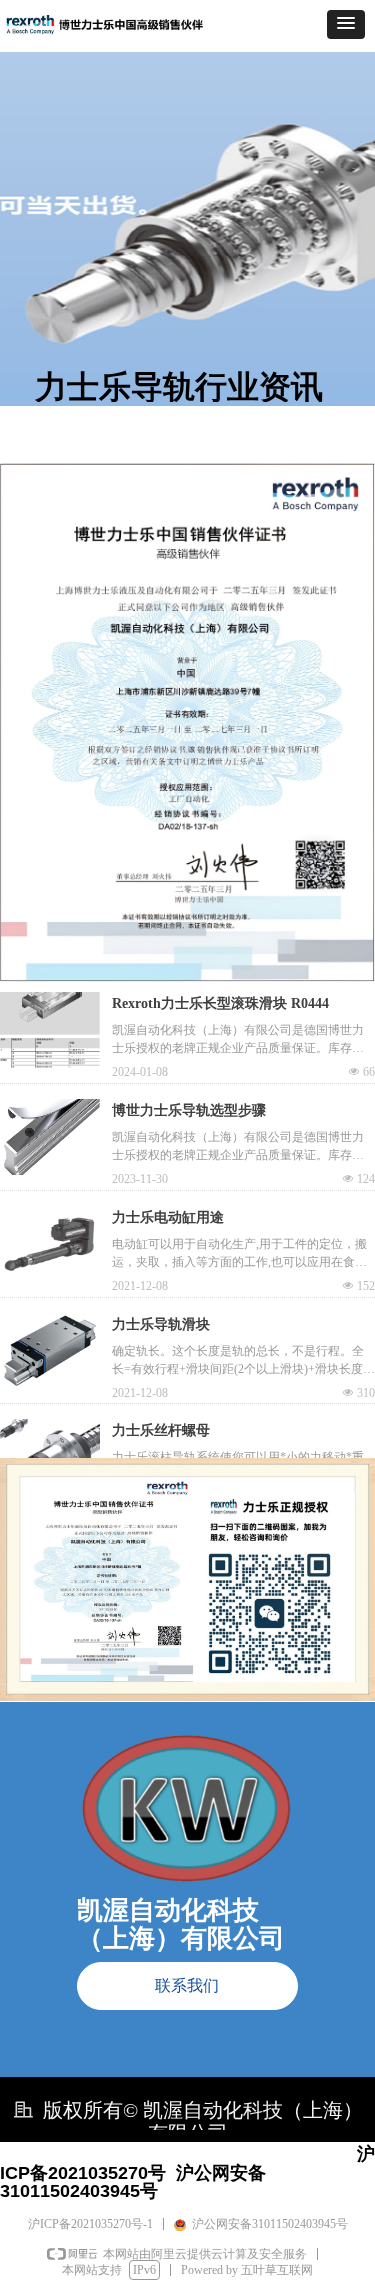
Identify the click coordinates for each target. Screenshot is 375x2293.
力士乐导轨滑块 (161, 1324)
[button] (346, 24)
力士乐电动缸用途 (168, 1217)
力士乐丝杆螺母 (161, 1430)
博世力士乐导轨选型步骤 (189, 1110)
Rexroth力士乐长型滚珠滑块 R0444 (220, 1003)
